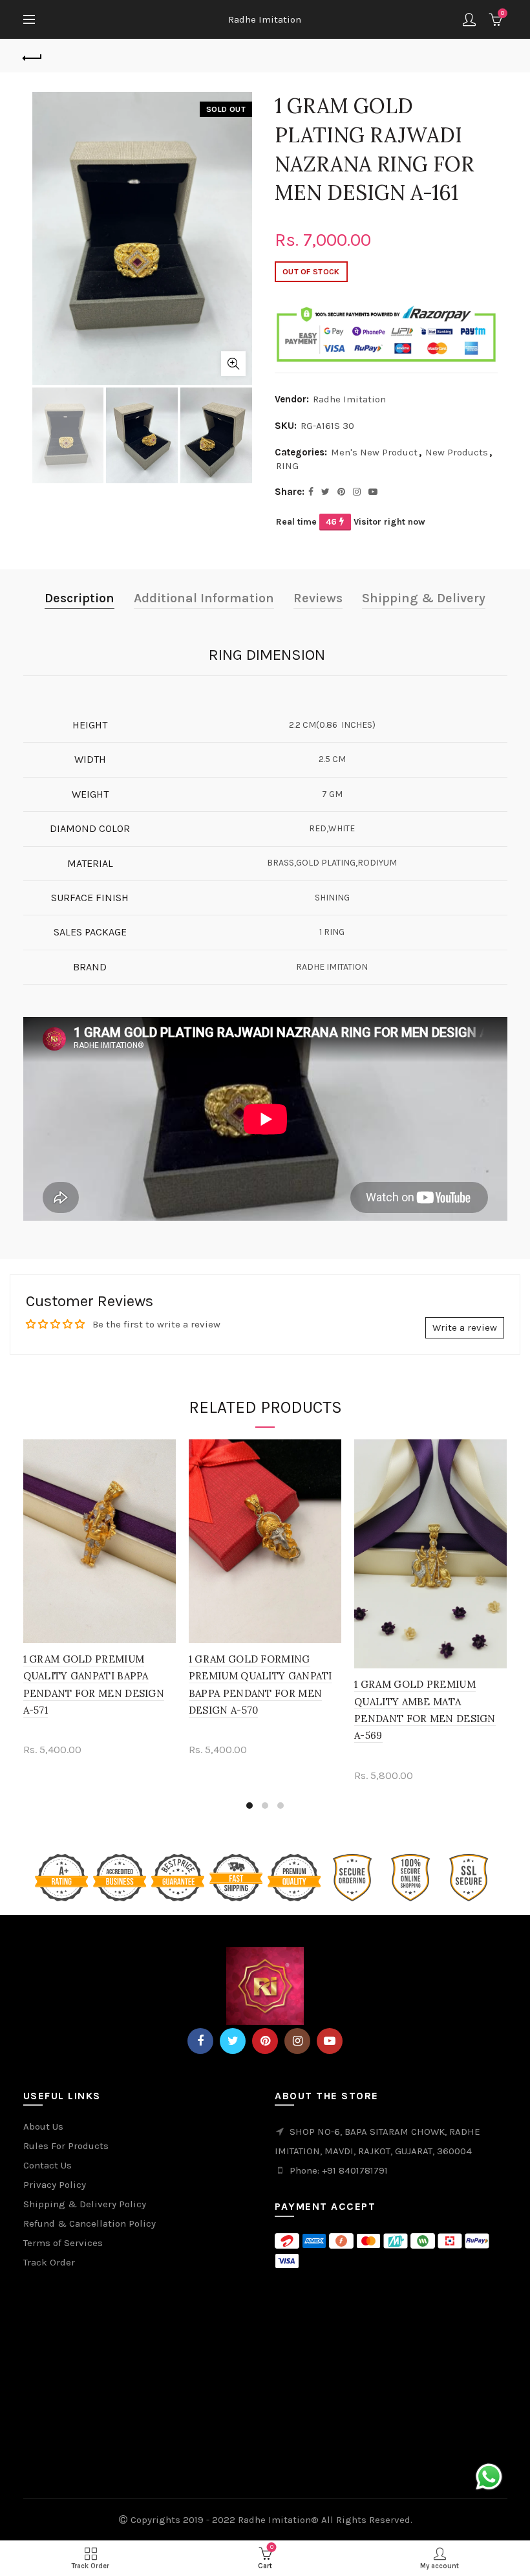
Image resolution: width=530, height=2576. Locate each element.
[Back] (33, 56)
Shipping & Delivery (424, 598)
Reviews (318, 598)
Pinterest (265, 2041)
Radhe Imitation (265, 19)
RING (287, 466)
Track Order (49, 2262)
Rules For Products (66, 2146)
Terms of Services (63, 2243)
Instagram (297, 2041)
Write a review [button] (465, 1327)
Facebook (200, 2041)
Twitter (233, 2041)
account (469, 19)
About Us (43, 2126)
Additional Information (204, 598)
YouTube (330, 2041)
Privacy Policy (55, 2185)
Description (79, 598)
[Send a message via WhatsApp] (489, 2477)
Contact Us (48, 2165)
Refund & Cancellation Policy (90, 2223)
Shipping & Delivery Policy (85, 2204)
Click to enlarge (233, 364)
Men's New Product (374, 452)
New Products (457, 452)
